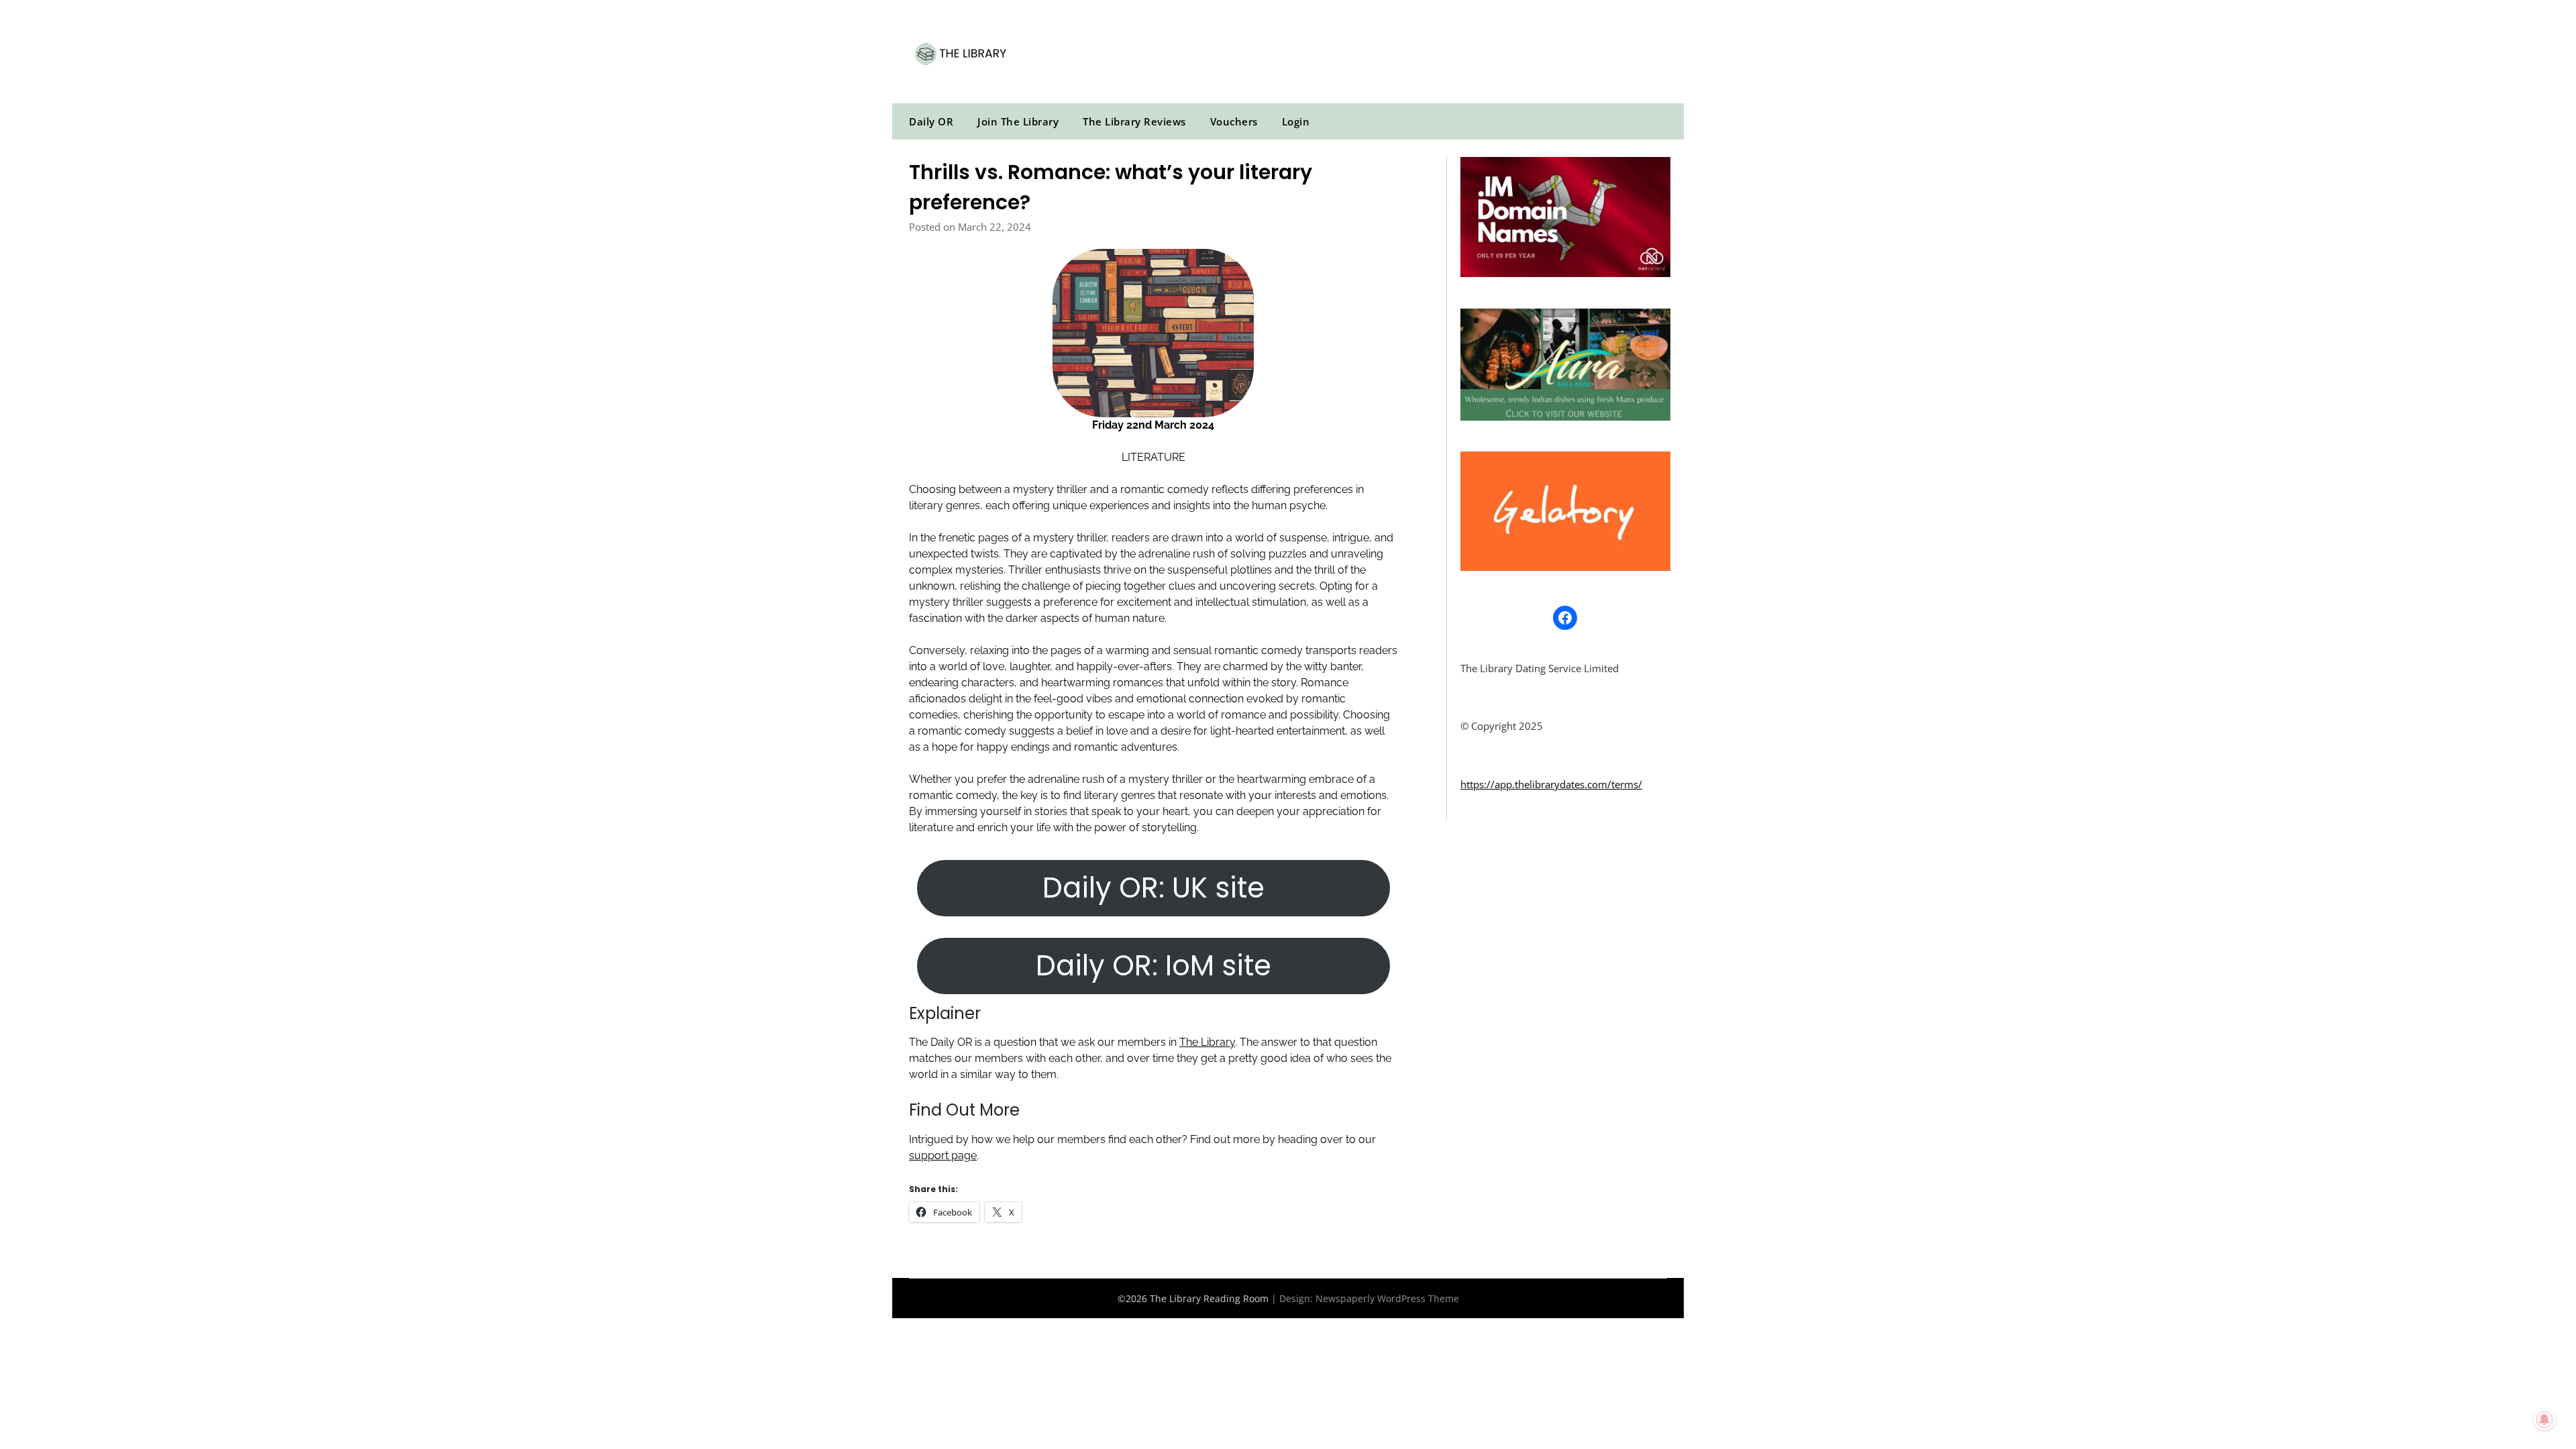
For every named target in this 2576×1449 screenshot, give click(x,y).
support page (943, 1156)
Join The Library (1018, 121)
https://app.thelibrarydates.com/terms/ (1551, 784)
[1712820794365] (1565, 273)
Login (1296, 121)
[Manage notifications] (2544, 1419)
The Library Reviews (1134, 121)
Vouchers (1234, 121)
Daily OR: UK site (1153, 888)
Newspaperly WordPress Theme (1387, 1298)
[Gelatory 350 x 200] (1565, 567)
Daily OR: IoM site (1153, 966)
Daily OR (931, 121)
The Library (1207, 1042)
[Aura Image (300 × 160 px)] (1565, 417)
